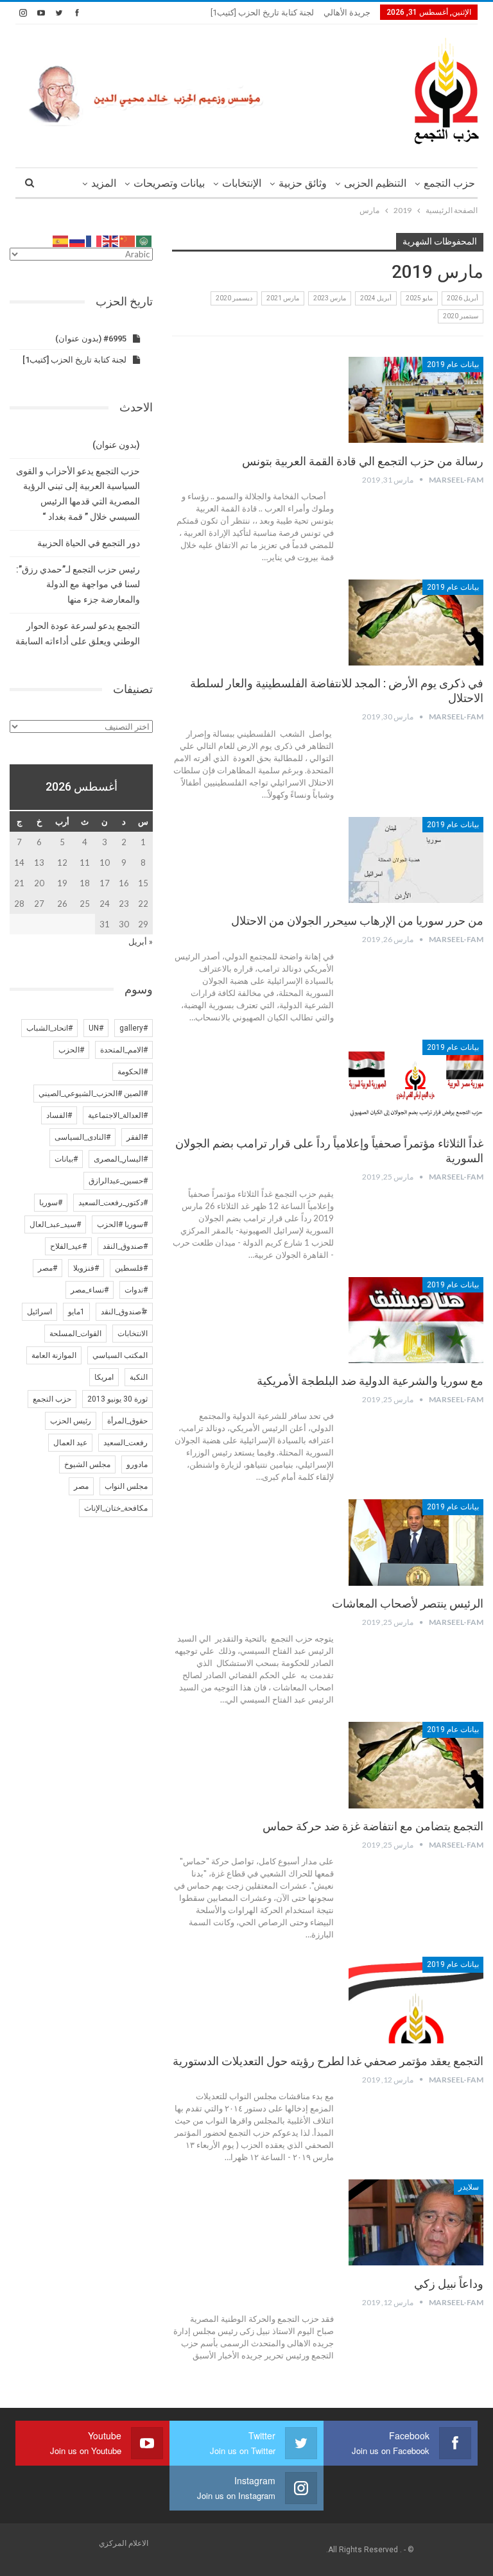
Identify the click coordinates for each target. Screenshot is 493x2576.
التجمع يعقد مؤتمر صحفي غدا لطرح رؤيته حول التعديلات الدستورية (328, 2061)
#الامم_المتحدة (124, 1050)
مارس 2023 (330, 298)
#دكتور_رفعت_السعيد (113, 1203)
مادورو (137, 1464)
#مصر (48, 1268)
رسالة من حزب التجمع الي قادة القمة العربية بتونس (363, 461)
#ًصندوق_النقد (124, 1312)
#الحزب (71, 1050)
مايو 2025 (419, 298)
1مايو (76, 1312)
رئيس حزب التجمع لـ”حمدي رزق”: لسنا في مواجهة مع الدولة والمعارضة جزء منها (78, 585)
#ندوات (136, 1290)
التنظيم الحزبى (375, 183)
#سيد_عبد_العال (55, 1224)
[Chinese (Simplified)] (128, 240)
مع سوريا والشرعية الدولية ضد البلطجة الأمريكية (370, 1381)
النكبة (139, 1377)
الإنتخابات (242, 183)
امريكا (104, 1377)
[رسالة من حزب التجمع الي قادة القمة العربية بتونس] (416, 400)
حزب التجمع (449, 183)
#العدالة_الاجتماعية (118, 1115)
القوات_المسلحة (75, 1334)
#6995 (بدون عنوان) (91, 339)
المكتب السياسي (120, 1355)
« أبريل (141, 941)
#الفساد (59, 1115)
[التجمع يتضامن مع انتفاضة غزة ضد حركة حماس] (416, 1765)
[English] (111, 240)
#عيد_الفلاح (68, 1246)
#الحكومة (133, 1072)
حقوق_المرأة (127, 1421)
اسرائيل (39, 1312)
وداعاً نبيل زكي (449, 2284)
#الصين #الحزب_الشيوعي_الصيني (93, 1094)
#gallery (134, 1028)
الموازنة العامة (54, 1355)
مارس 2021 (283, 298)
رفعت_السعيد (125, 1443)
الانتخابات (133, 1334)
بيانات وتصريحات (169, 183)
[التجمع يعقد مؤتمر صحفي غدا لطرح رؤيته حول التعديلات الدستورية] (416, 2000)
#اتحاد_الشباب (49, 1028)
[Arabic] (144, 240)
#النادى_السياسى (82, 1137)
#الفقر (137, 1137)
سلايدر (469, 2187)
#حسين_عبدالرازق (118, 1181)
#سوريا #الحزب (122, 1224)
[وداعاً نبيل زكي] (416, 2222)
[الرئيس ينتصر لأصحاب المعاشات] (416, 1542)
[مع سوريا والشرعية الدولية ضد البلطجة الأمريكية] (416, 1320)
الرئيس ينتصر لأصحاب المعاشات (408, 1603)
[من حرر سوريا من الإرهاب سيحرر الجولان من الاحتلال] (416, 860)
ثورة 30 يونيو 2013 (117, 1399)
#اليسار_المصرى (121, 1159)
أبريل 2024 (376, 298)
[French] (94, 240)
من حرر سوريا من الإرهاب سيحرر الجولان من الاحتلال (357, 921)
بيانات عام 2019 (453, 365)
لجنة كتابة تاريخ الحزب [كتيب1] (262, 13)
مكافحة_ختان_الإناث (116, 1508)
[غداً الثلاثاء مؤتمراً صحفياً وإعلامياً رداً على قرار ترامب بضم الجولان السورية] (416, 1083)
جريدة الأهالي (347, 13)
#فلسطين (131, 1268)
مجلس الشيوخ (87, 1464)
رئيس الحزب (71, 1421)
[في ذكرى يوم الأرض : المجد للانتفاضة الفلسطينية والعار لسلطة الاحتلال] (416, 623)
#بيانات (66, 1159)
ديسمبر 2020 (234, 298)
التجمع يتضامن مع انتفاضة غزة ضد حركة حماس (373, 1826)
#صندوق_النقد (125, 1246)
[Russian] (78, 240)
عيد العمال (70, 1443)
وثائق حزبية (303, 183)
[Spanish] (61, 240)
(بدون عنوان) (116, 445)
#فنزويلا (86, 1268)
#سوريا (51, 1203)
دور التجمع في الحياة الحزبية (89, 543)
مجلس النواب (126, 1486)
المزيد (104, 183)
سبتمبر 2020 (461, 316)
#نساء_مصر (90, 1290)
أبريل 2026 (463, 298)
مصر (81, 1486)
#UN (96, 1028)
